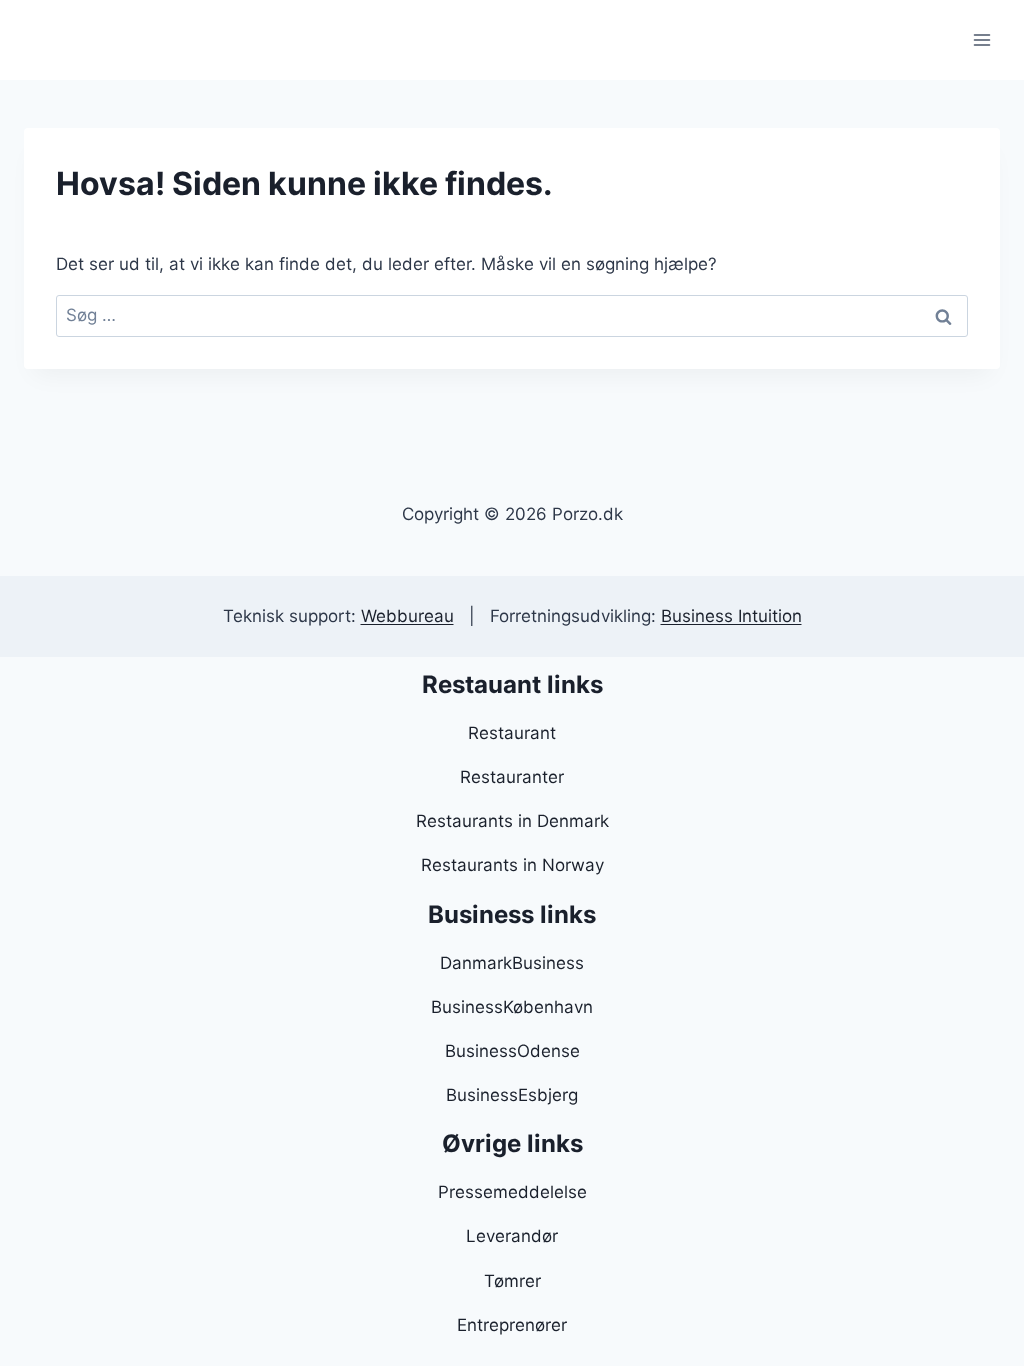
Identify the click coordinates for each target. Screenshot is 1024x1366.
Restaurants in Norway (512, 865)
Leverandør (512, 1236)
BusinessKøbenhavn (512, 1007)
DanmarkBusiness (512, 963)
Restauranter (512, 777)
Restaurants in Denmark (512, 821)
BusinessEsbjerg (512, 1095)
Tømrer (512, 1281)
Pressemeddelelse (512, 1192)
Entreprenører (512, 1325)
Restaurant (512, 733)
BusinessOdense (512, 1051)
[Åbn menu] (981, 39)
